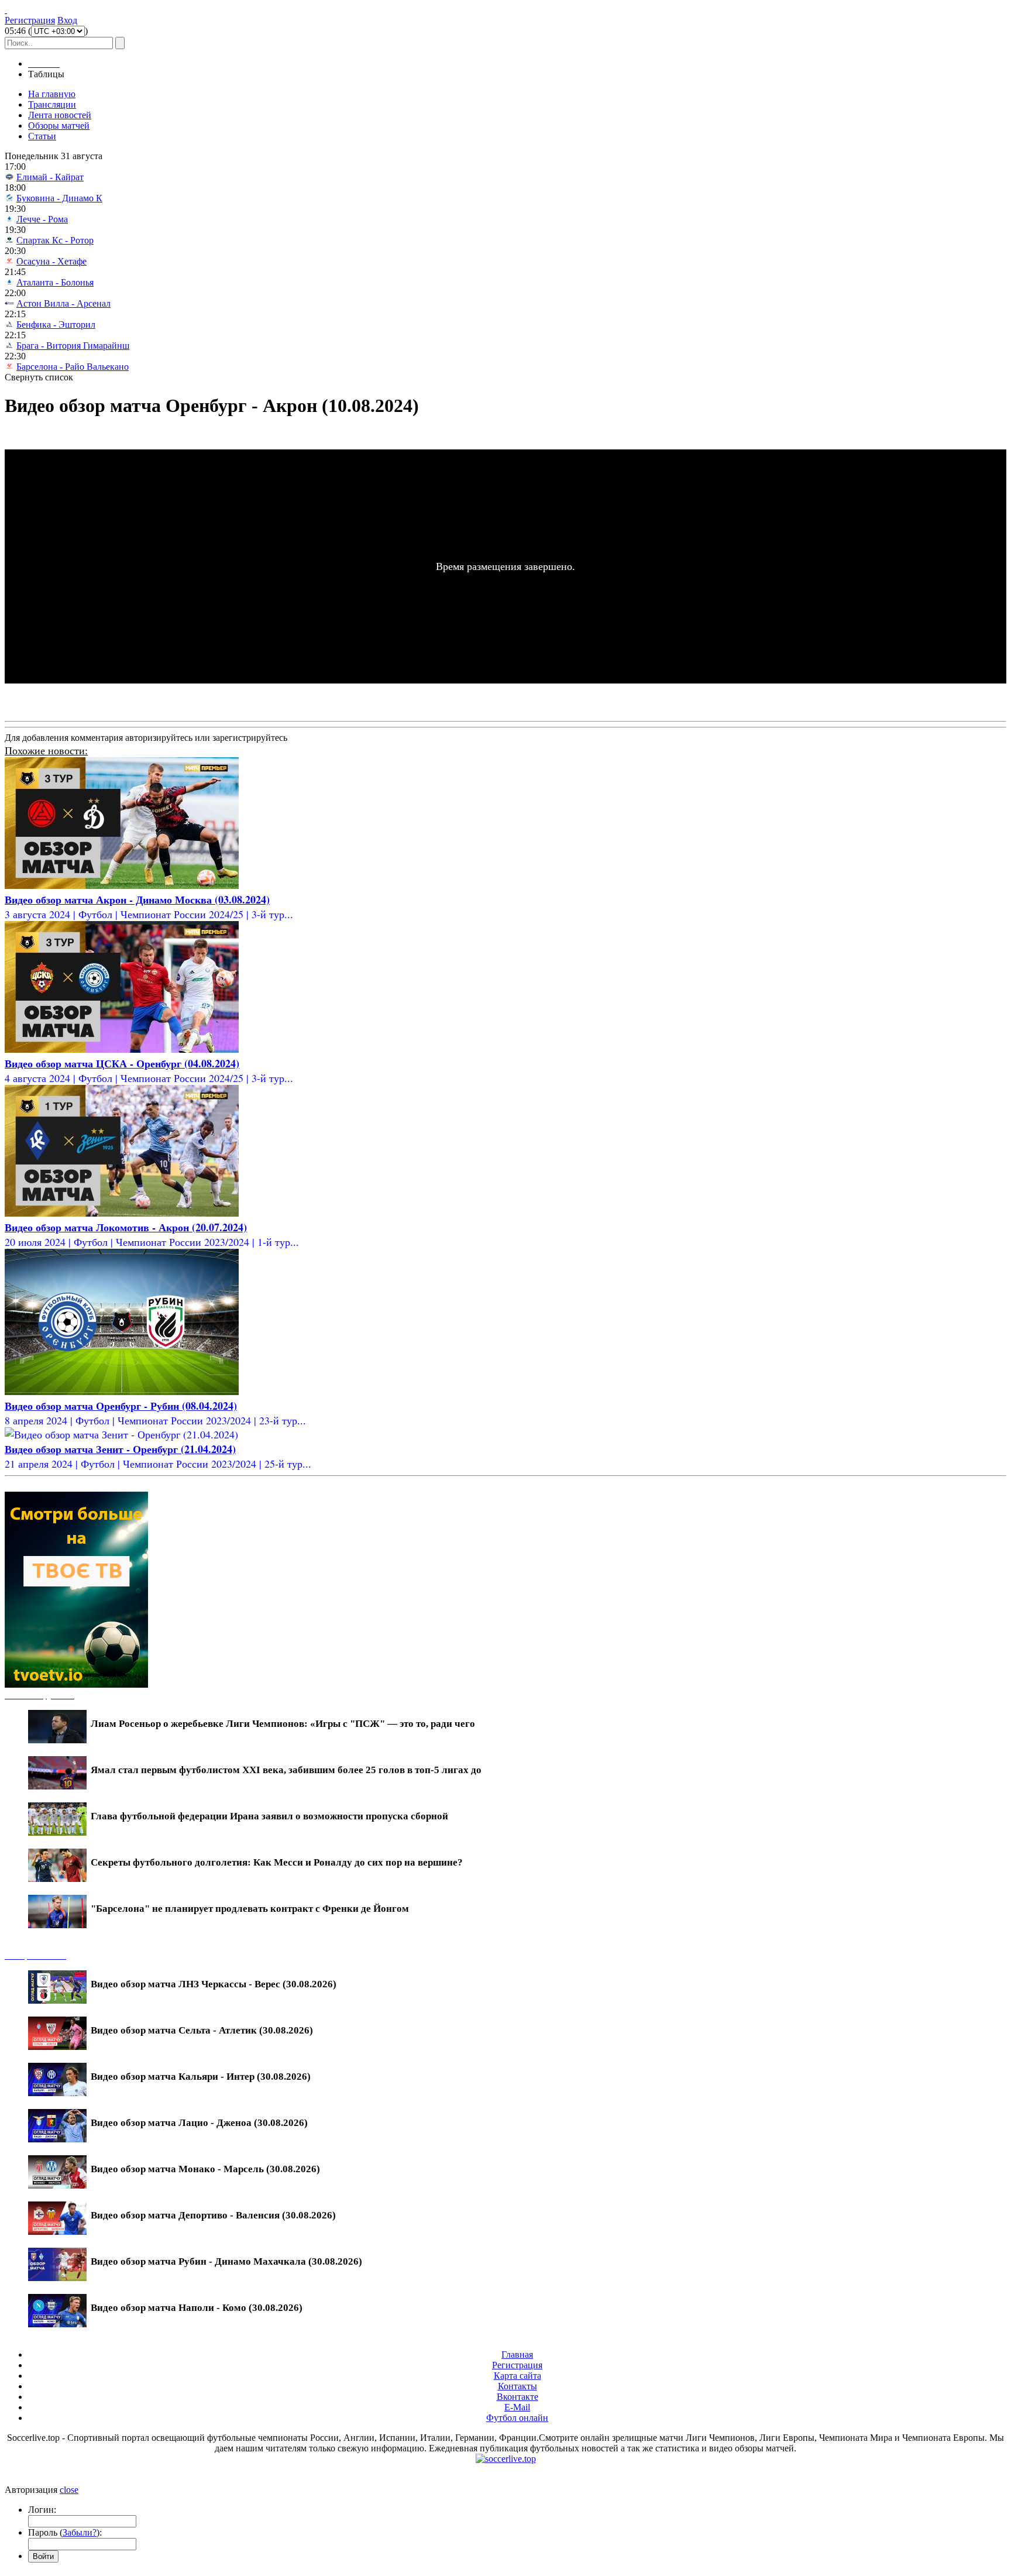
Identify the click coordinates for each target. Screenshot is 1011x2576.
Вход (67, 20)
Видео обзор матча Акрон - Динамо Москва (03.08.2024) (137, 899)
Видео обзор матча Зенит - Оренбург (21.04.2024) (120, 1449)
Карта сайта (517, 2376)
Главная (517, 2355)
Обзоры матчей (59, 126)
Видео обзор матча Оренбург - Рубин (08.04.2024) (121, 1406)
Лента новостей (60, 115)
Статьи (42, 136)
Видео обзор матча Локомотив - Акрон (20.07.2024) (126, 1227)
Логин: (42, 2510)
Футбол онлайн (517, 2418)
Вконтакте (517, 2397)
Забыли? (80, 2532)
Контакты (517, 2386)
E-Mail (517, 2407)
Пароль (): (65, 2532)
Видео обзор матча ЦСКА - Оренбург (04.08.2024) (122, 1063)
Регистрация (30, 20)
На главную (52, 94)
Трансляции (52, 104)
